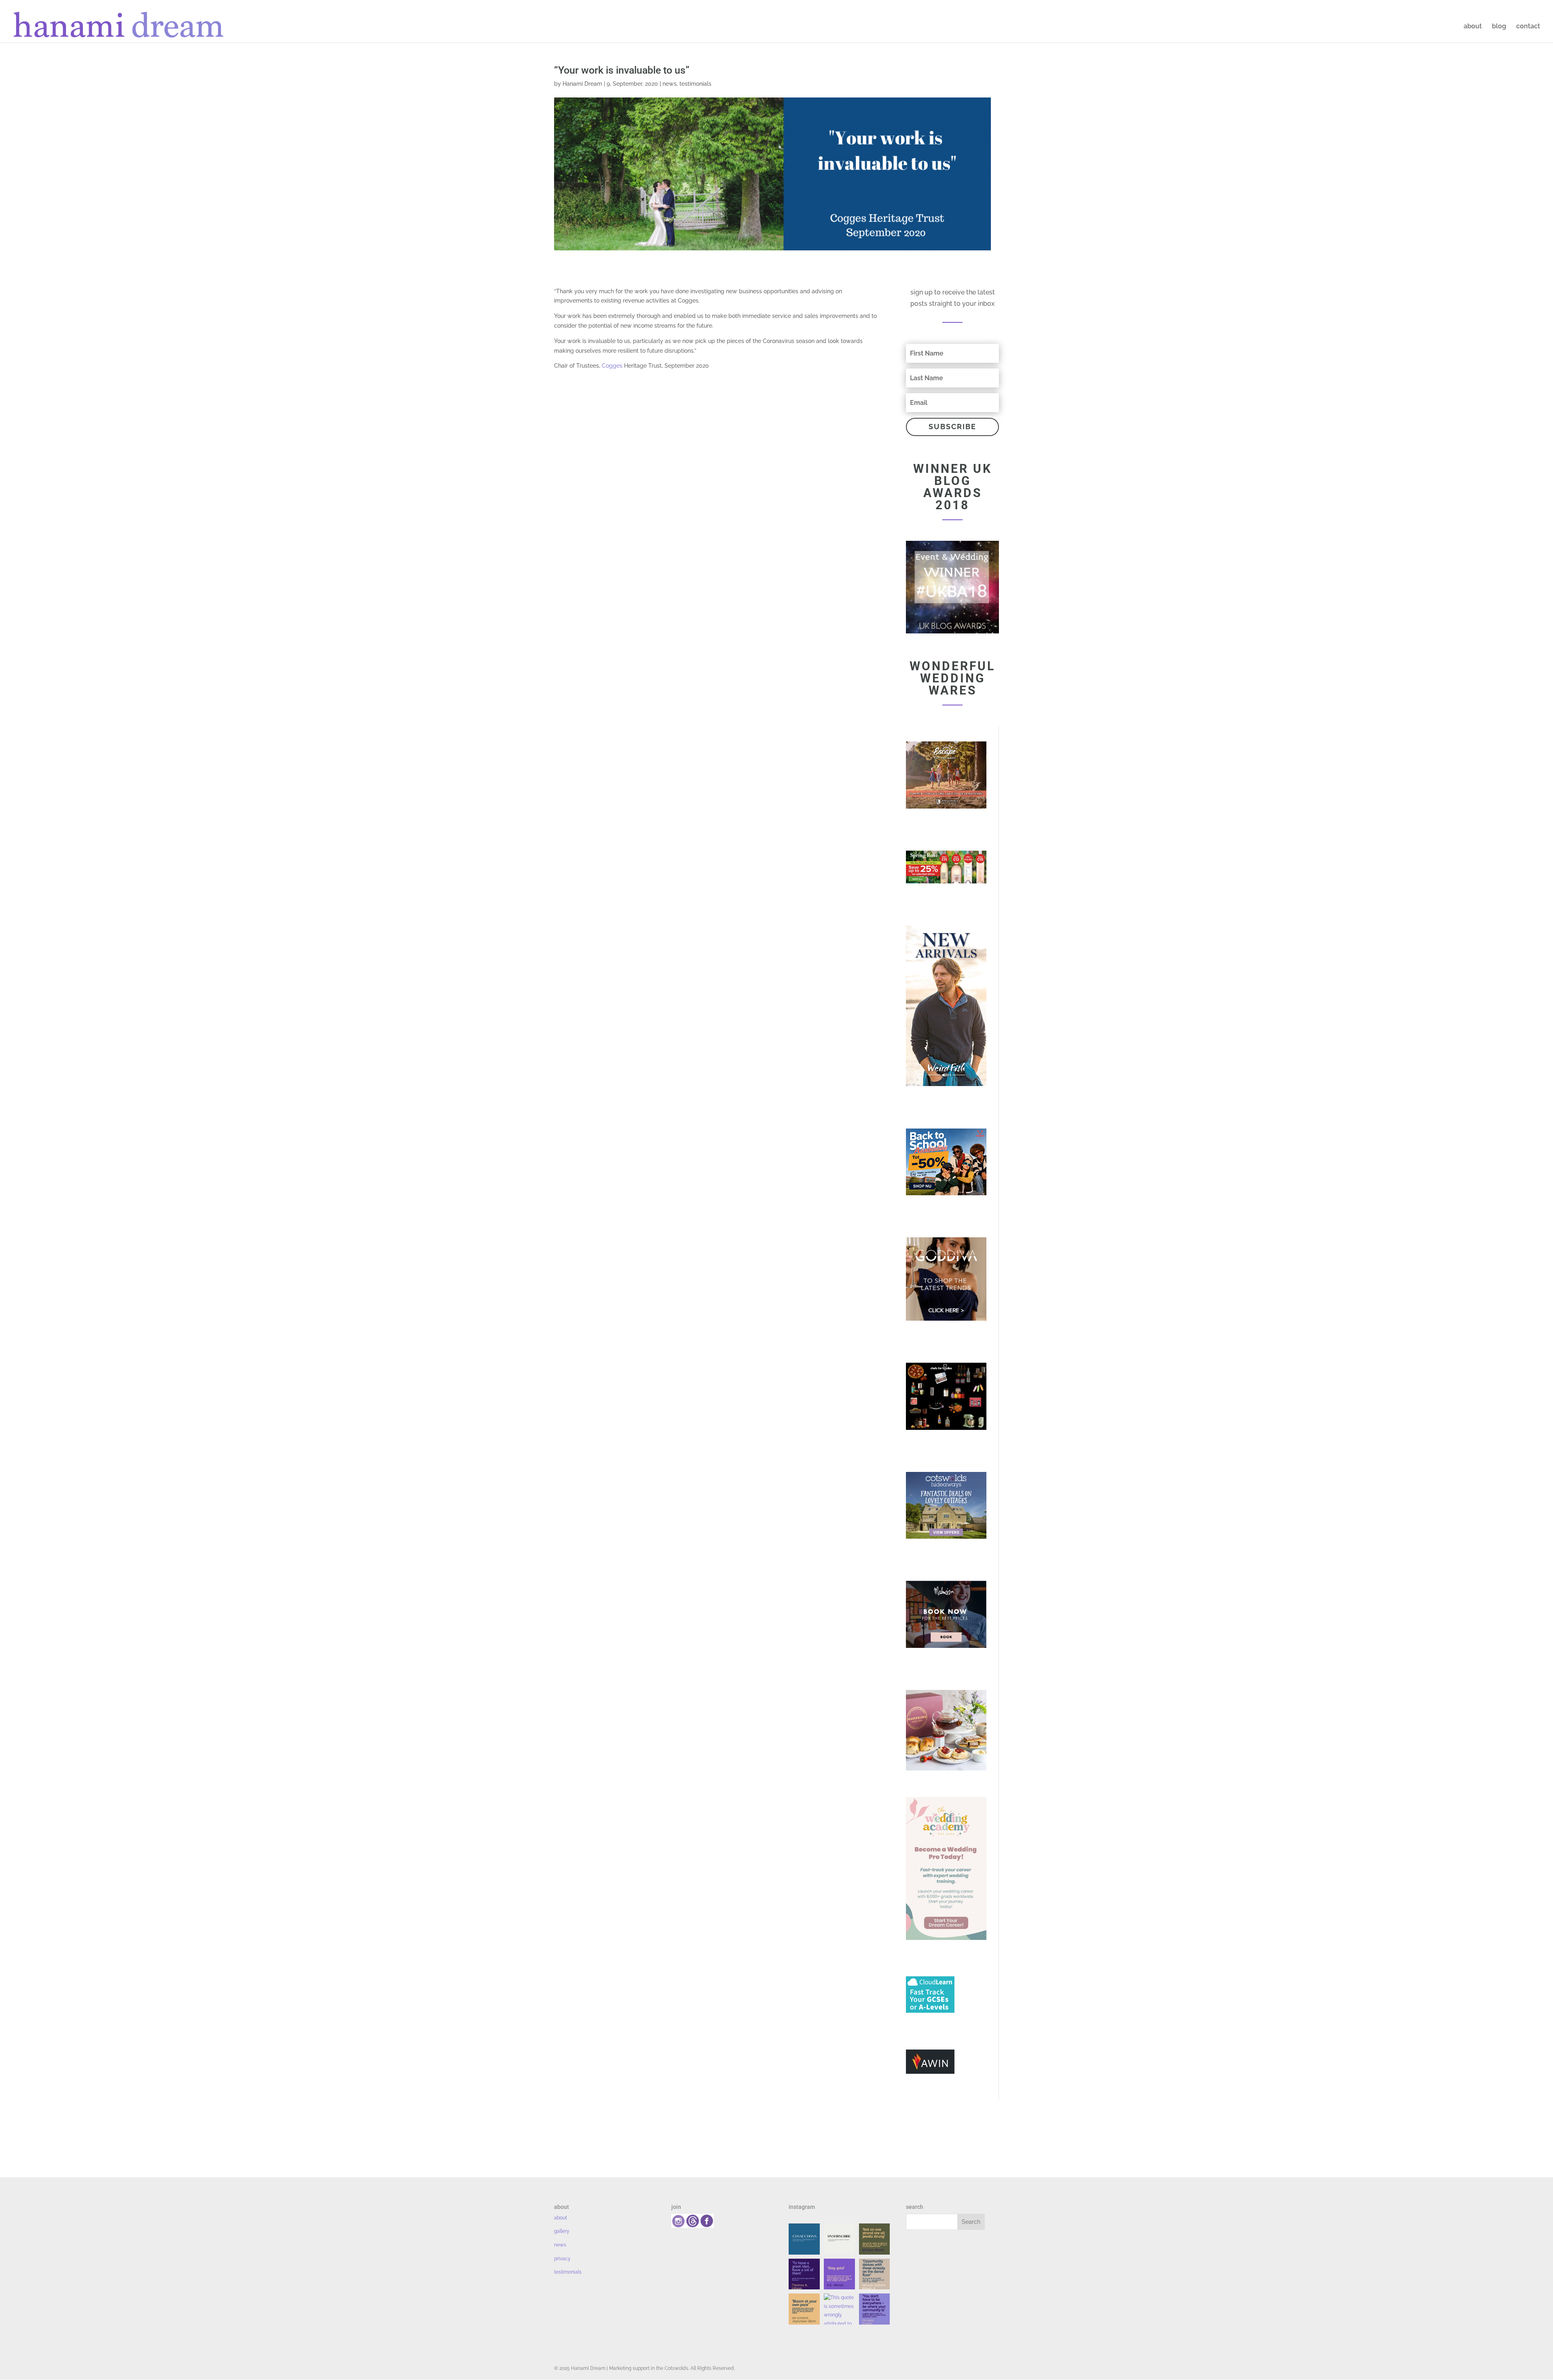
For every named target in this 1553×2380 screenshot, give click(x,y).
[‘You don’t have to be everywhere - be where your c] (875, 2309)
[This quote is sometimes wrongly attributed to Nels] (839, 2309)
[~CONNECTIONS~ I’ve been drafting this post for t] (804, 2239)
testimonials (695, 84)
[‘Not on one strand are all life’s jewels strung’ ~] (875, 2239)
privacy (562, 2259)
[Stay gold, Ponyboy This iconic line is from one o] (839, 2274)
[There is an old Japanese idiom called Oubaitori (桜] (804, 2309)
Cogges (612, 366)
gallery (562, 2231)
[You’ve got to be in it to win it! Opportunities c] (875, 2274)
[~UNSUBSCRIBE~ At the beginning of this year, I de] (839, 2239)
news (670, 84)
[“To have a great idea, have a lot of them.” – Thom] (804, 2274)
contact (1528, 27)
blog (1499, 27)
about (1473, 27)
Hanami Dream (582, 84)
